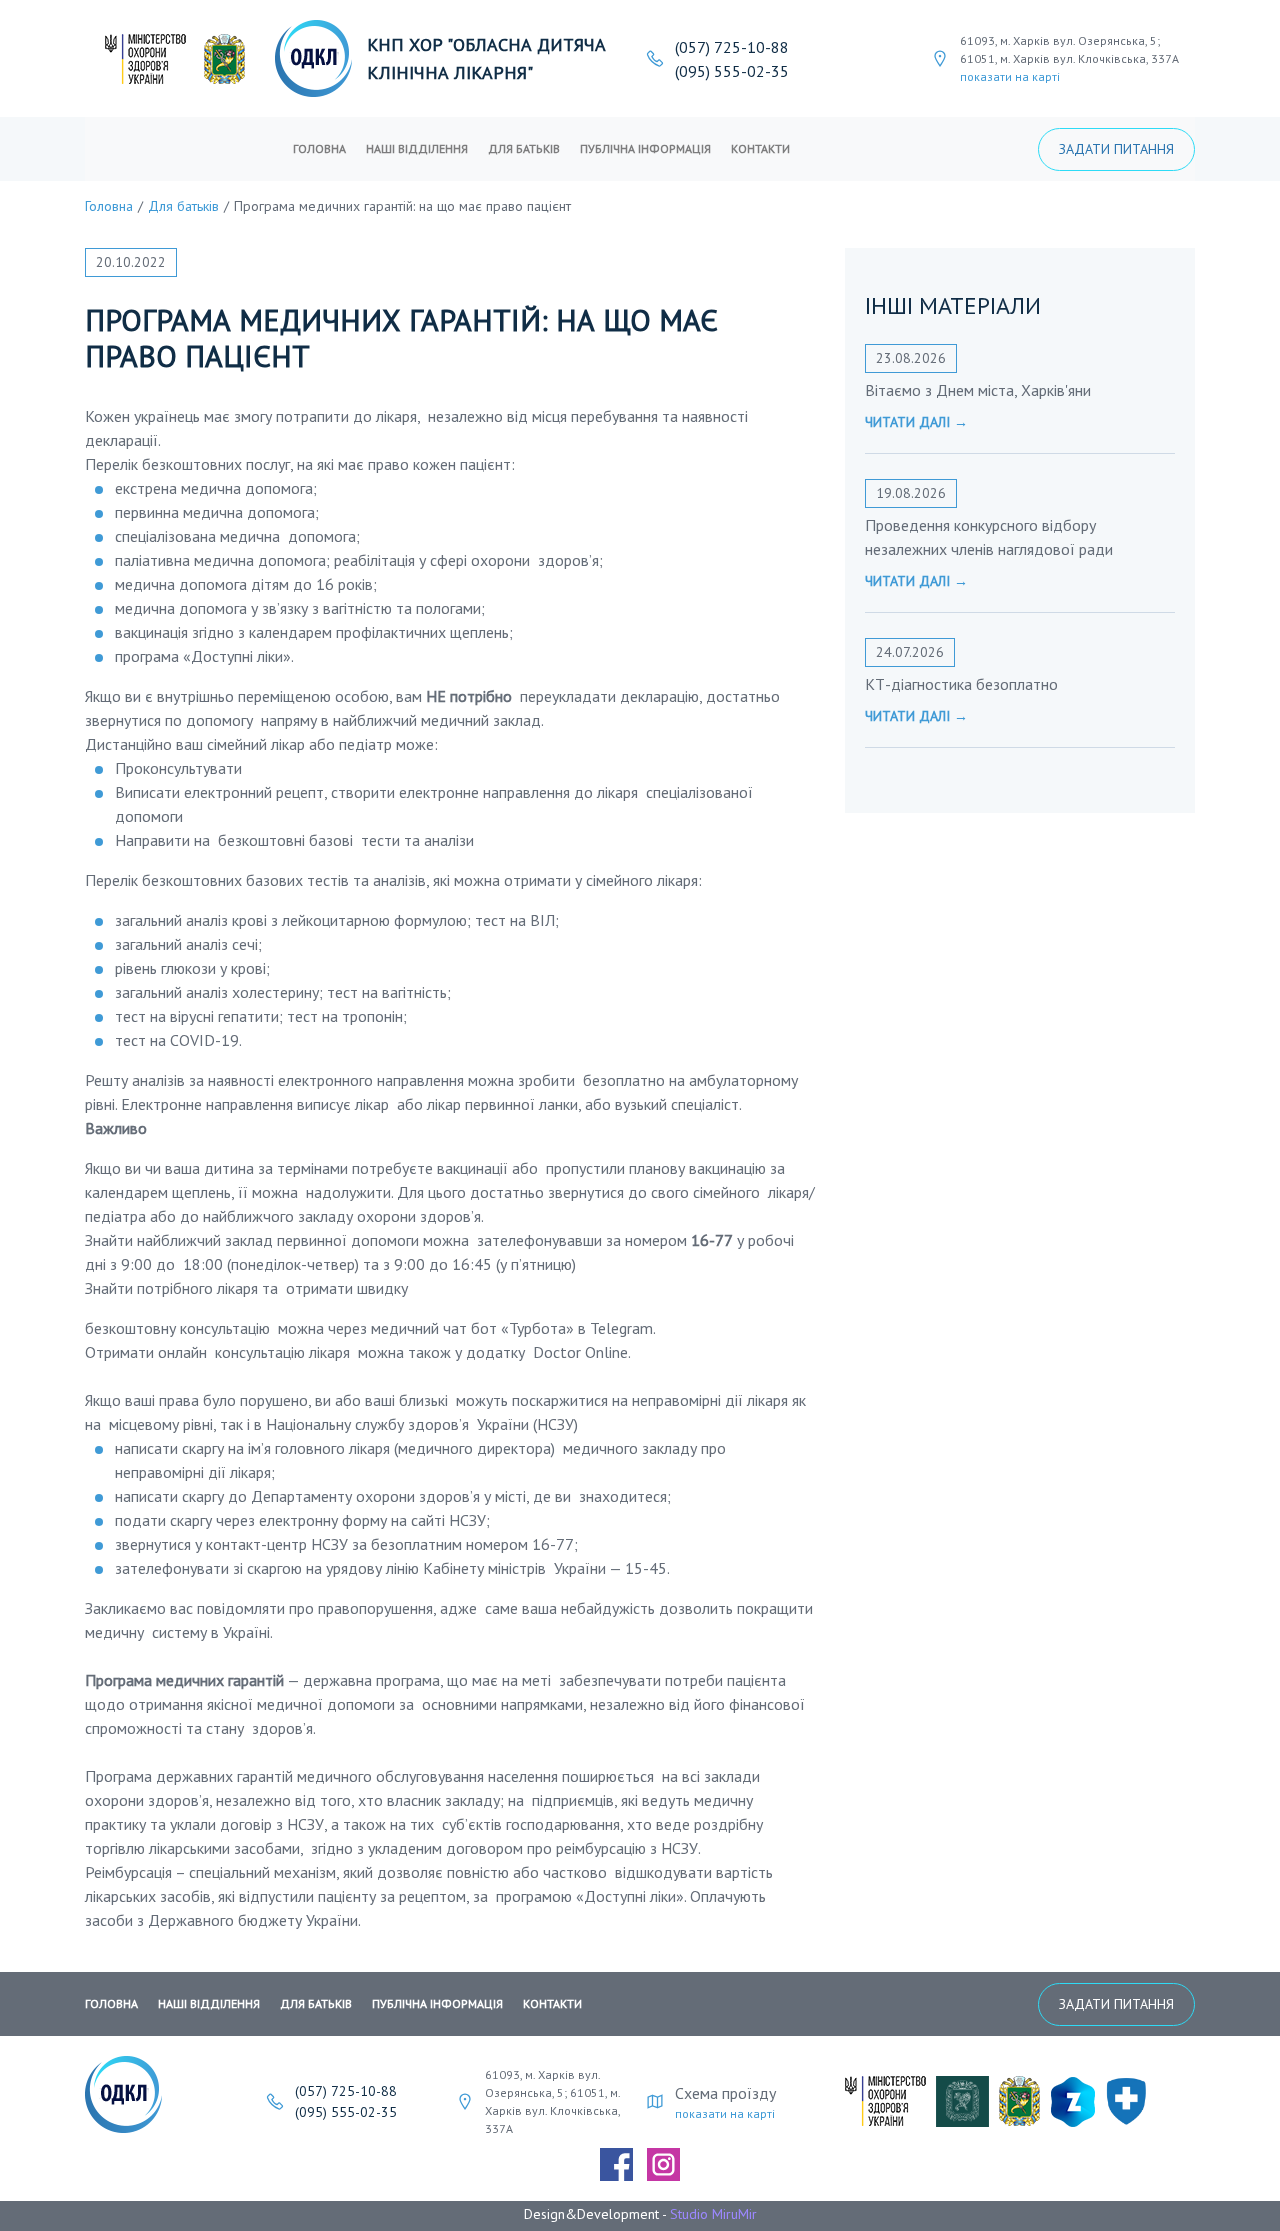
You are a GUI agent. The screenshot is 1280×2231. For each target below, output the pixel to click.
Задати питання (1116, 149)
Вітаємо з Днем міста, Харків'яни (978, 390)
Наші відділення (417, 148)
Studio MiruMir (713, 2214)
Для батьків (524, 148)
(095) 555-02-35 (732, 71)
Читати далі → (916, 422)
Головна (319, 148)
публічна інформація (645, 148)
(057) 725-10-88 (732, 47)
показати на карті (1010, 76)
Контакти (760, 148)
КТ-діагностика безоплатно (961, 684)
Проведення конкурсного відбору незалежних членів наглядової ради (989, 537)
